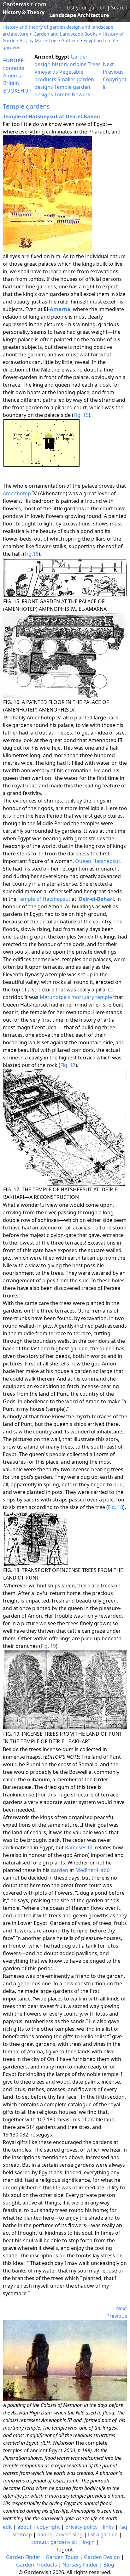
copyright (48, 2527)
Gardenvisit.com (24, 4)
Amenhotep (17, 493)
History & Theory (24, 12)
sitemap (22, 2534)
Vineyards (46, 72)
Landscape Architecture (79, 15)
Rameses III (79, 1847)
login (89, 2542)
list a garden (103, 2534)
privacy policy (81, 2527)
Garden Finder (23, 2557)
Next (108, 64)
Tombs (62, 94)
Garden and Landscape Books (65, 34)
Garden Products (37, 2565)
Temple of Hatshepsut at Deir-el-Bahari (52, 116)
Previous (113, 72)
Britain (11, 83)
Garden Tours (62, 2557)
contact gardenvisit (54, 2542)
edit (7, 2527)
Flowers (81, 94)
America (13, 76)
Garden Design (102, 2557)
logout (65, 2550)
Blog (109, 2565)
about (24, 2527)
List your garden (86, 8)
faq (123, 2527)
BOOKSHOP (17, 91)
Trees (94, 64)
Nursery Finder (80, 2565)
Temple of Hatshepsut (44, 899)
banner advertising (60, 2534)
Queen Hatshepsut (98, 861)
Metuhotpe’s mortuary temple (76, 997)
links (108, 2527)
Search (119, 8)
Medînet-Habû (93, 1870)
